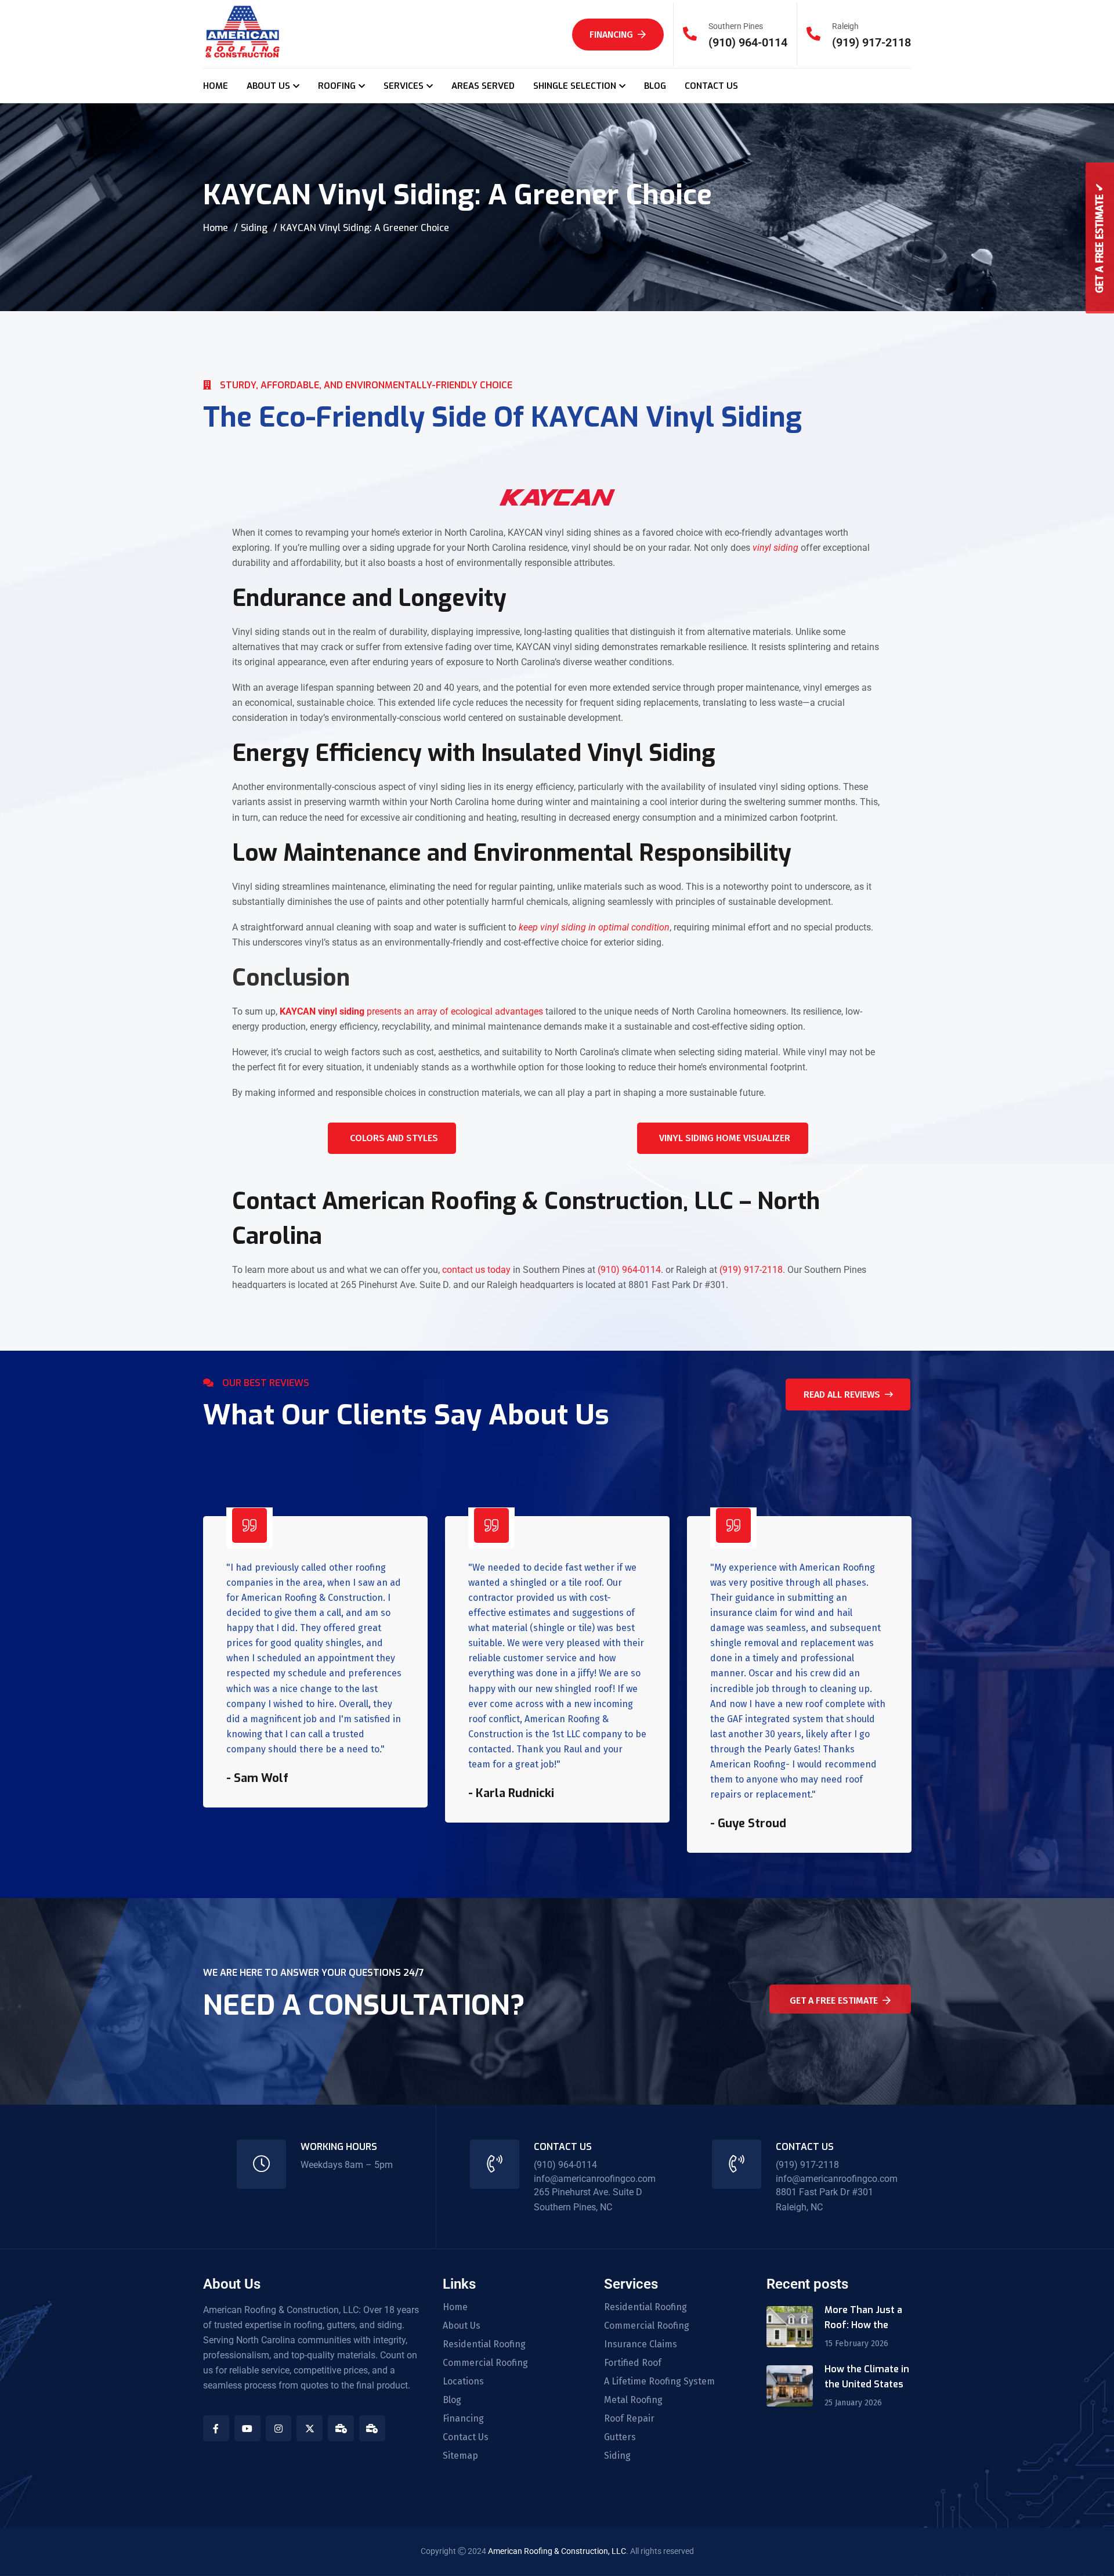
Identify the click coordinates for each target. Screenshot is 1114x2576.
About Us (462, 2326)
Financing (611, 35)
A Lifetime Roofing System (659, 2382)
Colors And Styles (394, 1138)
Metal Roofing (633, 2400)
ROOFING (337, 86)
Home (216, 228)
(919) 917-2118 (871, 42)
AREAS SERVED (483, 86)
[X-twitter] (310, 2428)
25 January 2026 (853, 2403)
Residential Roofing (484, 2344)
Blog (452, 2400)
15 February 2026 (856, 2344)
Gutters (620, 2437)
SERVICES (404, 86)
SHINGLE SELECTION (575, 86)
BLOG (655, 86)
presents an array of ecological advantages (411, 1011)
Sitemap (460, 2456)
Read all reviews (842, 1395)
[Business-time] (341, 2428)
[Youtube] (247, 2428)
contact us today (476, 1270)
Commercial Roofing (485, 2363)
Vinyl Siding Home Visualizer (725, 1138)
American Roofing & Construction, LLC (557, 2551)
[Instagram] (279, 2428)
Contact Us (466, 2437)
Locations (463, 2382)
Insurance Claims (641, 2344)
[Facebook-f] (216, 2428)
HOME (216, 86)
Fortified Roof (633, 2363)
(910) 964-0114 (748, 42)
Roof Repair (629, 2419)
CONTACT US (711, 86)
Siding (254, 228)
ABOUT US (268, 86)
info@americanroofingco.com (595, 2179)
